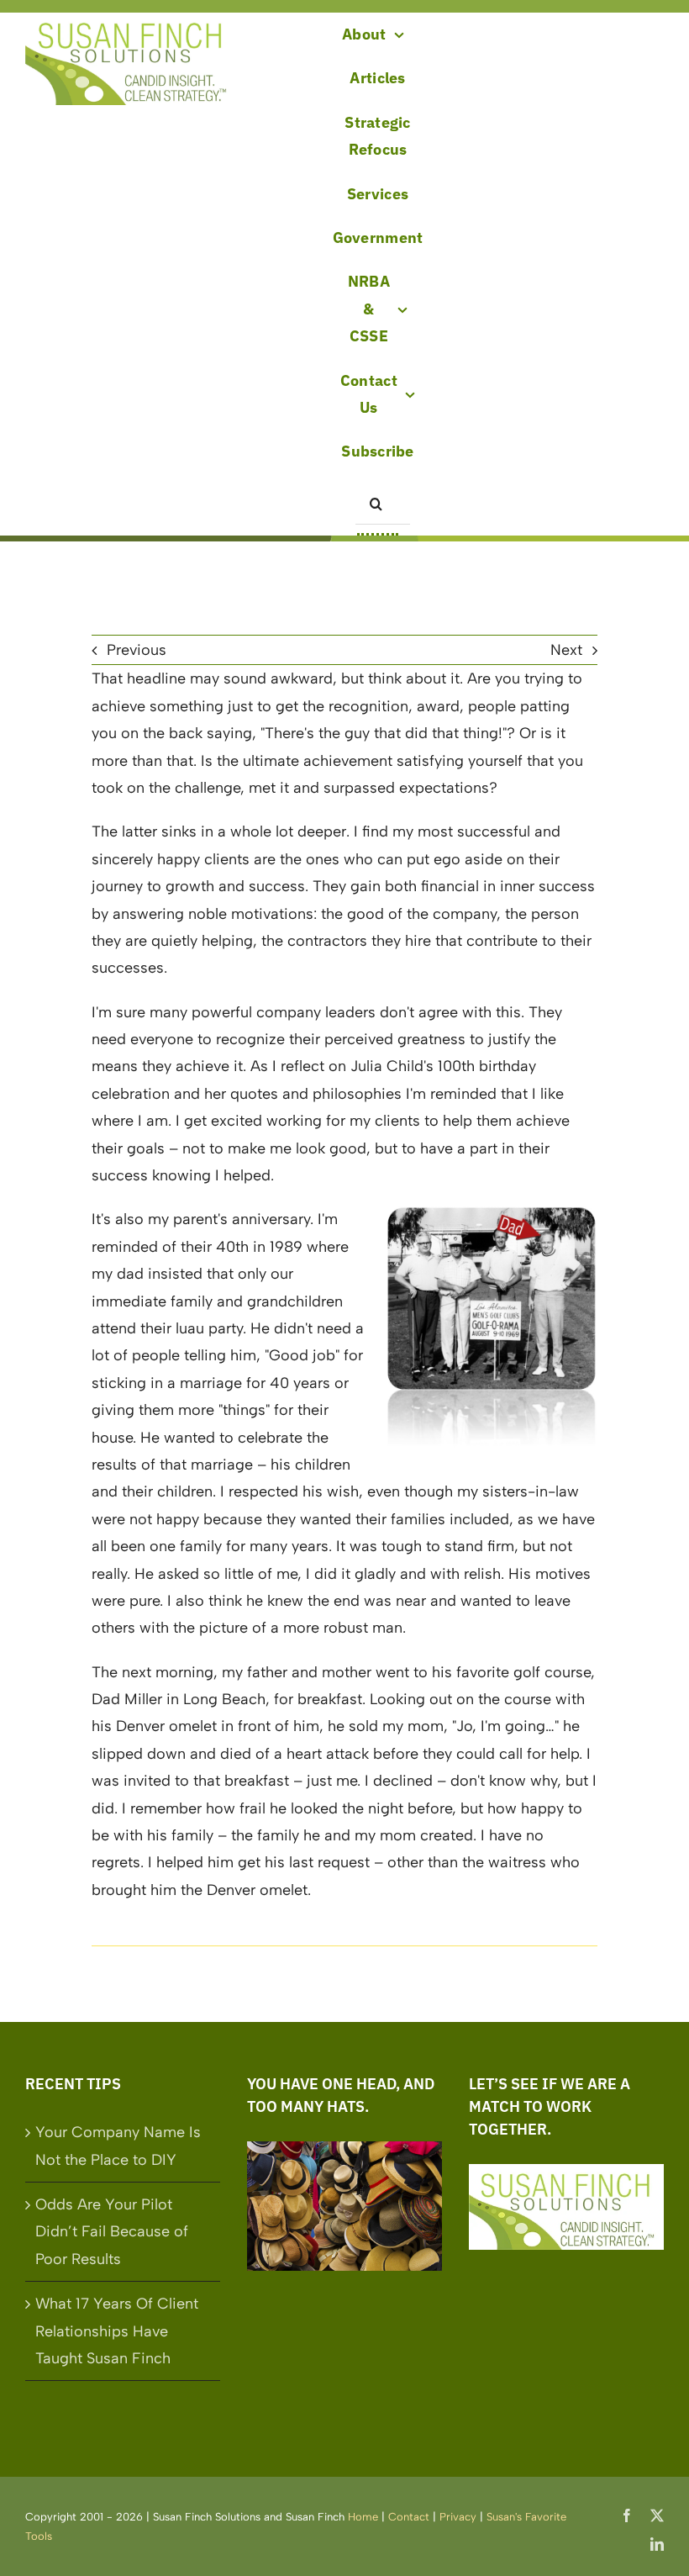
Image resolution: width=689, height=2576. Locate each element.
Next (566, 650)
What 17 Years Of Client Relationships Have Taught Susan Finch (117, 2331)
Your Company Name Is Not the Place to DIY (118, 2146)
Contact (409, 2517)
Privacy (458, 2517)
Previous (137, 650)
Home (363, 2517)
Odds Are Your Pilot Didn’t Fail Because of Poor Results (112, 2232)
